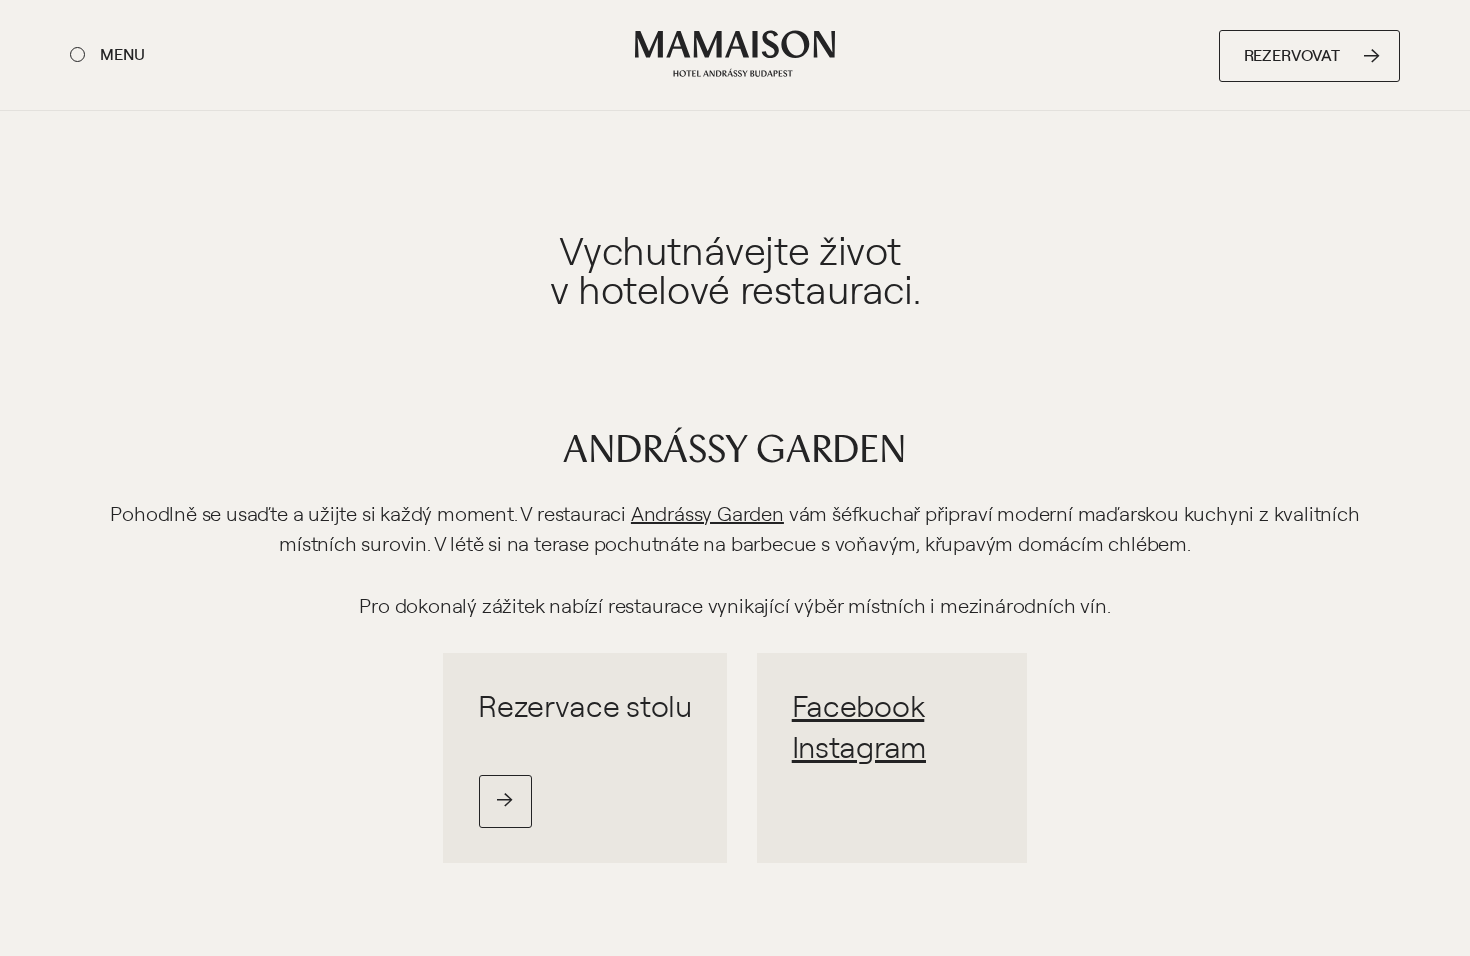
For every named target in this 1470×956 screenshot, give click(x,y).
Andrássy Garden (735, 446)
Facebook (858, 705)
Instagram (859, 746)
